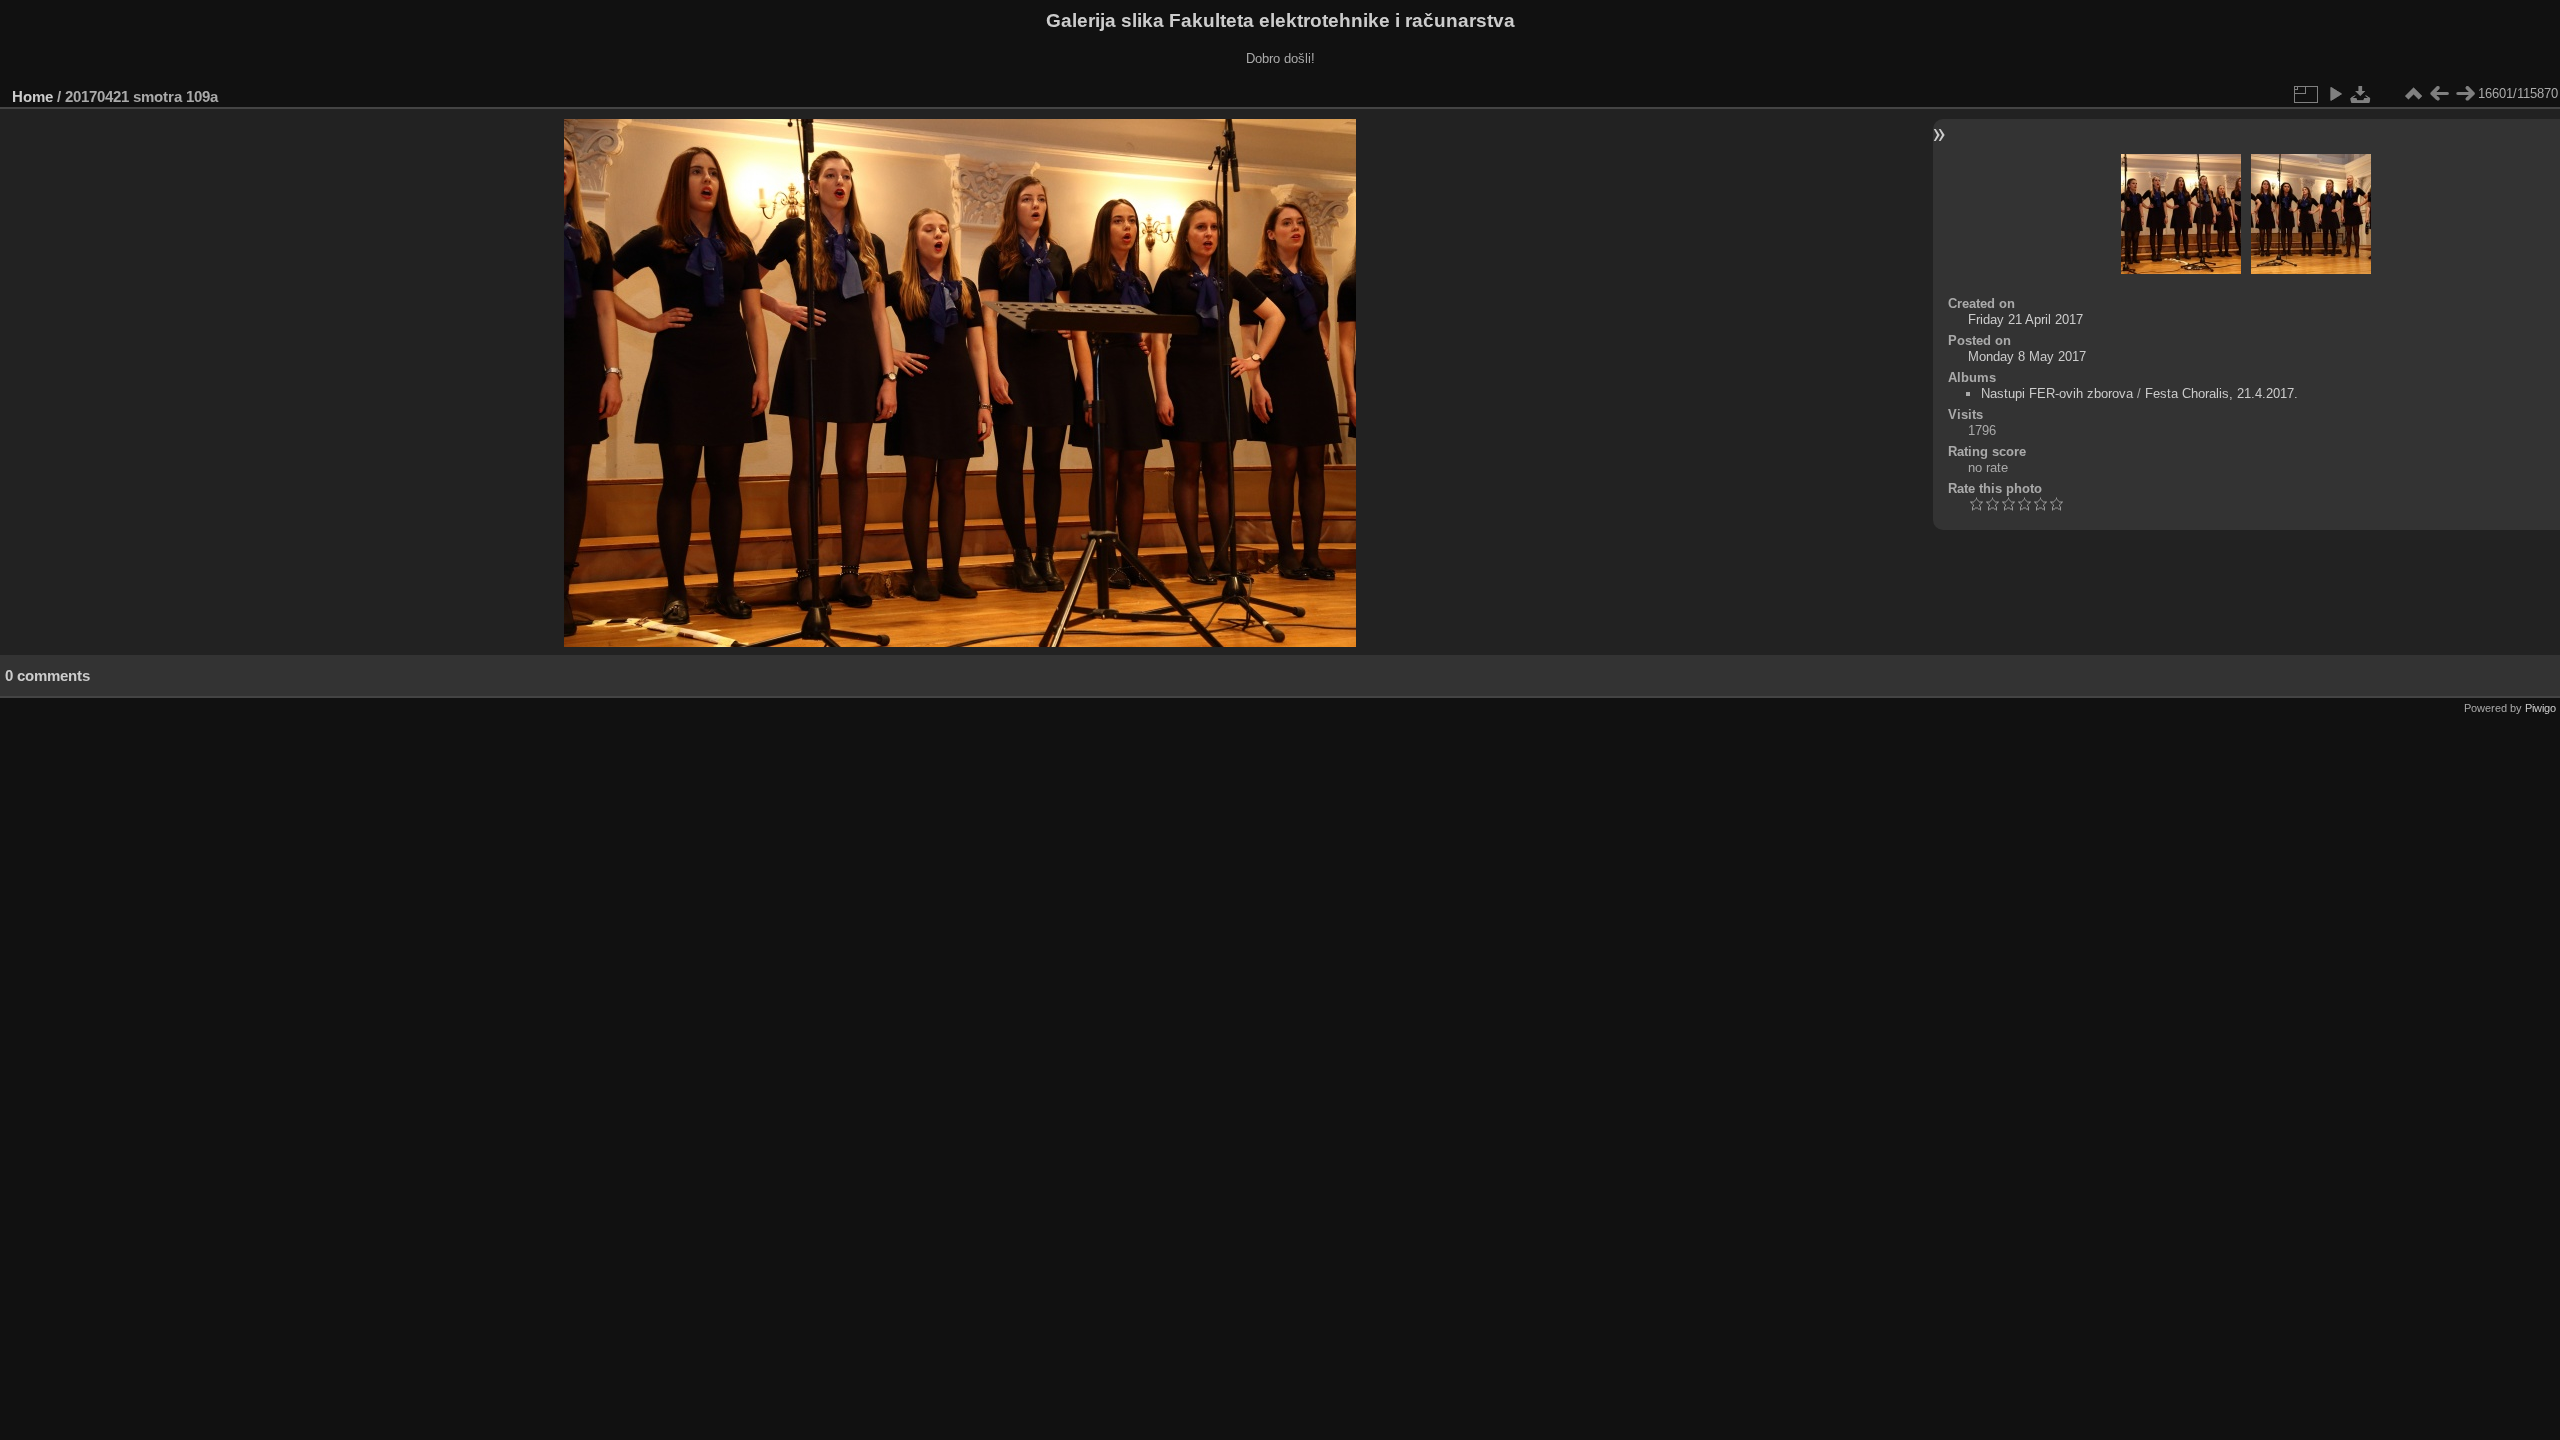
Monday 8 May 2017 (2027, 356)
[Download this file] (2361, 94)
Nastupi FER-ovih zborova (2057, 393)
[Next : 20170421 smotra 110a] (2465, 94)
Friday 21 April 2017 (2025, 319)
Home (32, 96)
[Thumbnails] (2413, 94)
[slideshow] (2335, 94)
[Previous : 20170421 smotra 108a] (2439, 94)
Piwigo (2540, 708)
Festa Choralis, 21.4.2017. (2221, 393)
